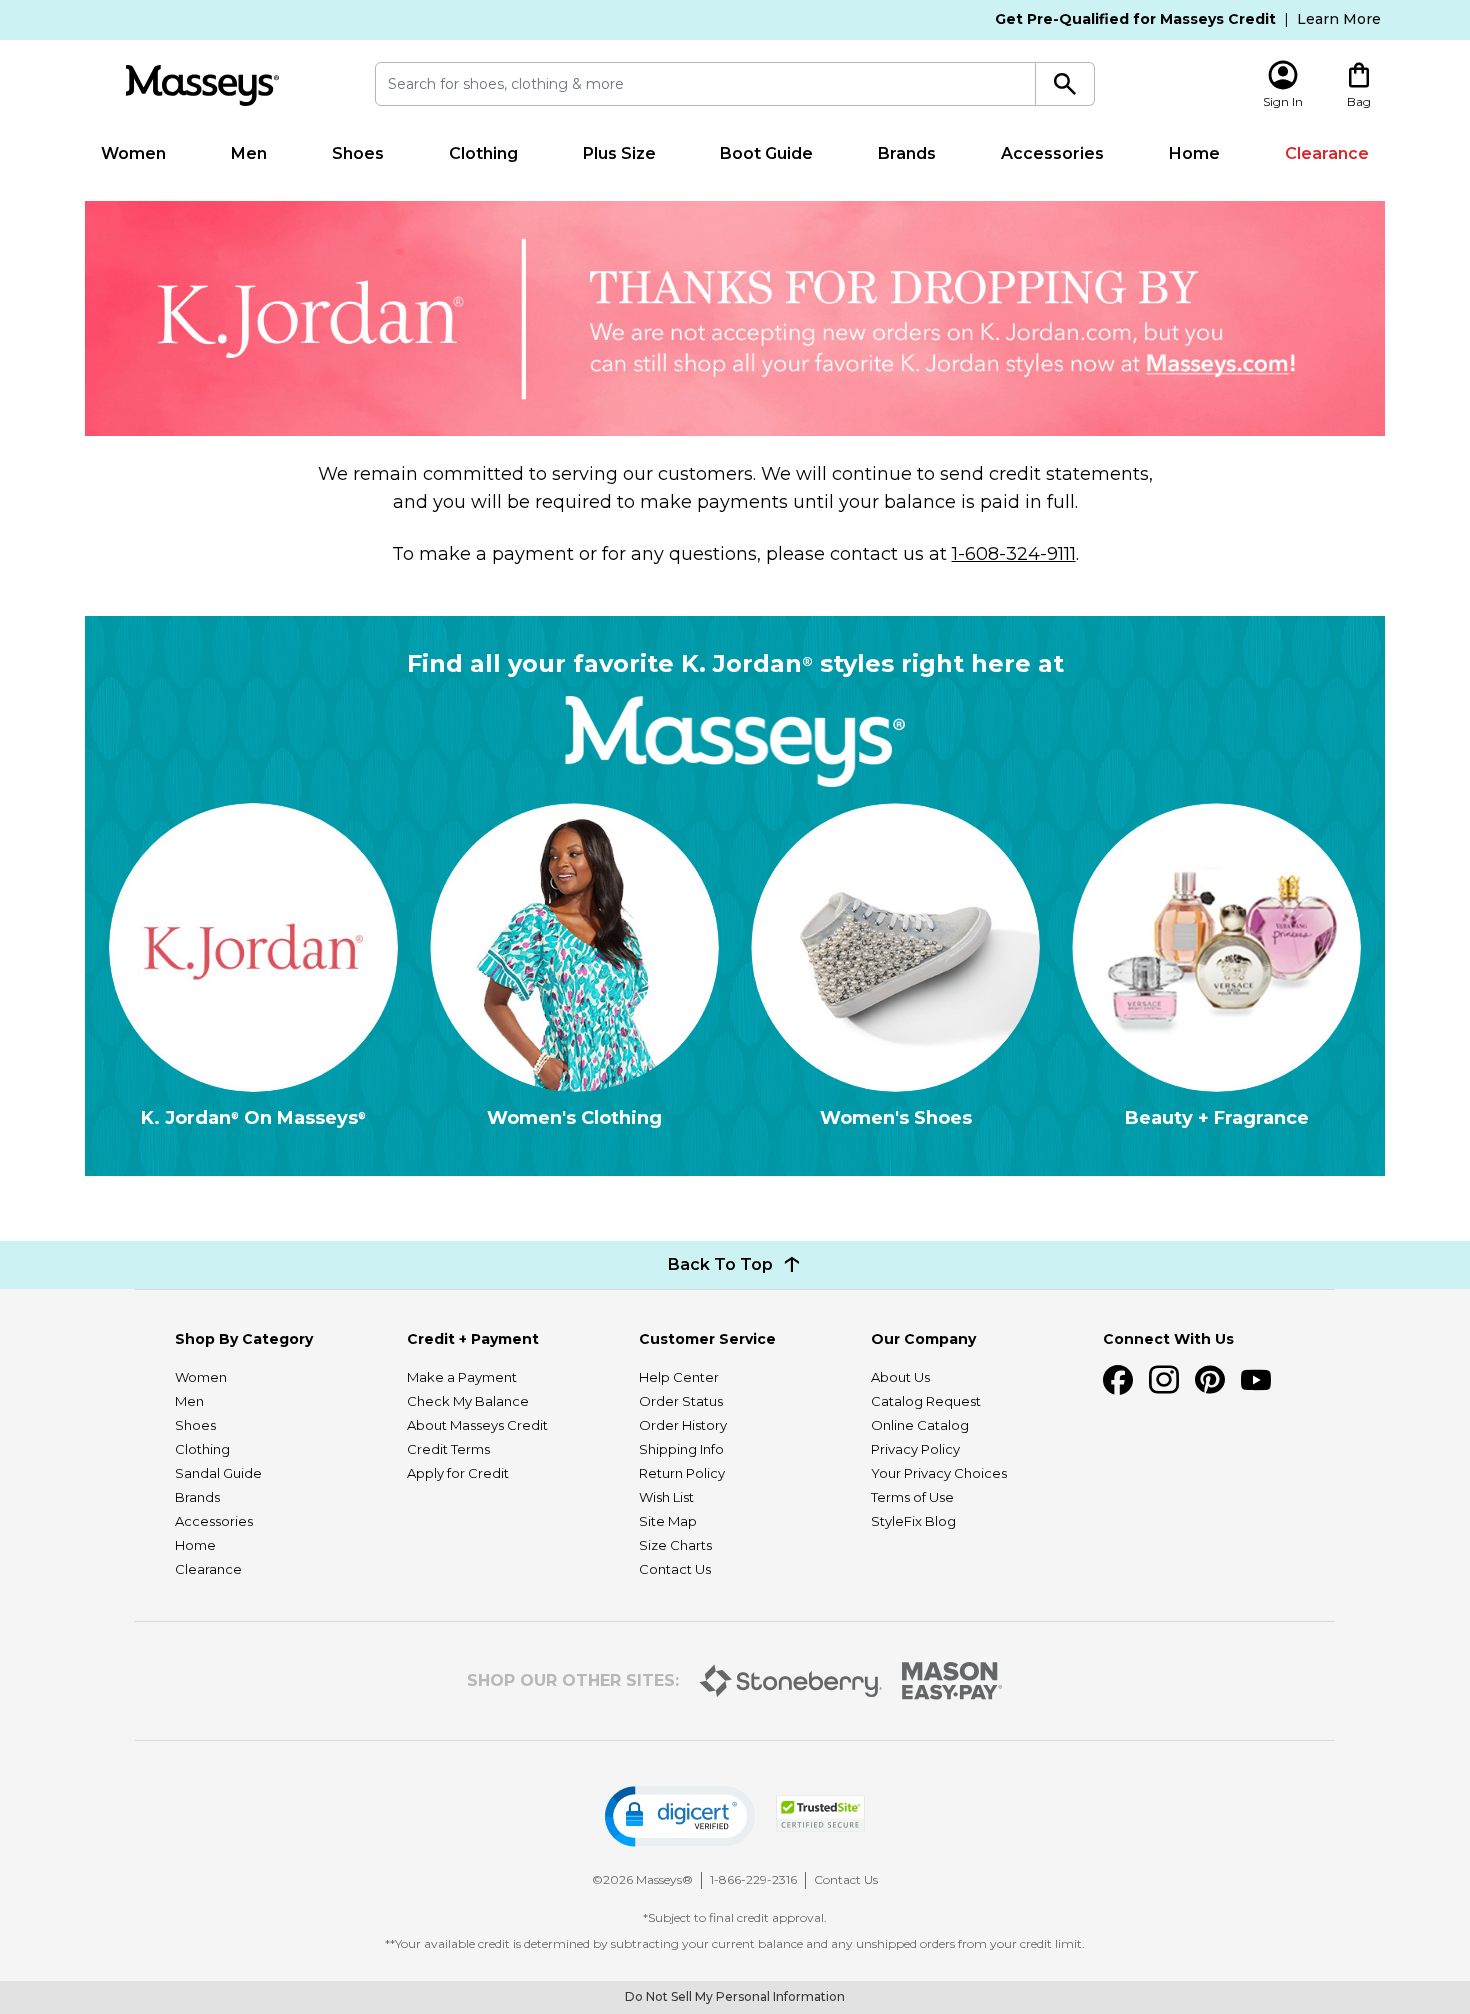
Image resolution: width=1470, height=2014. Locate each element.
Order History (683, 1425)
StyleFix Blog (913, 1521)
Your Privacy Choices (939, 1473)
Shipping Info (681, 1449)
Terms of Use (912, 1497)
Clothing (483, 153)
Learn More (1339, 19)
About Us (900, 1377)
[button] (680, 1816)
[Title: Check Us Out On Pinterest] (1210, 1380)
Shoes (358, 153)
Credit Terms (448, 1449)
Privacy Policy (915, 1449)
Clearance (1327, 153)
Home (1194, 153)
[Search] (1065, 84)
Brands (907, 153)
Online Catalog (920, 1425)
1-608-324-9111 (1014, 554)
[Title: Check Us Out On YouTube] (1256, 1380)
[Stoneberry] (790, 1681)
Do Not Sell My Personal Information (735, 1996)
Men (249, 153)
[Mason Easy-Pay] (952, 1681)
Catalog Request (926, 1401)
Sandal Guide (218, 1473)
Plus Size (619, 153)
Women (133, 153)
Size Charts (675, 1545)
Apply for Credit (458, 1473)
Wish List (666, 1497)
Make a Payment (462, 1377)
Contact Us (675, 1569)
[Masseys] (202, 85)
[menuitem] (134, 154)
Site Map (668, 1521)
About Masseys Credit (477, 1425)
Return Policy (682, 1473)
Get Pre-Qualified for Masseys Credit (1135, 19)
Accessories (1052, 153)
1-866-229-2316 (753, 1879)
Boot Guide (766, 153)
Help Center (679, 1377)
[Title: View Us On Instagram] (1164, 1380)
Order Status (681, 1401)
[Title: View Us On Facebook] (1118, 1380)
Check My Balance (468, 1401)
